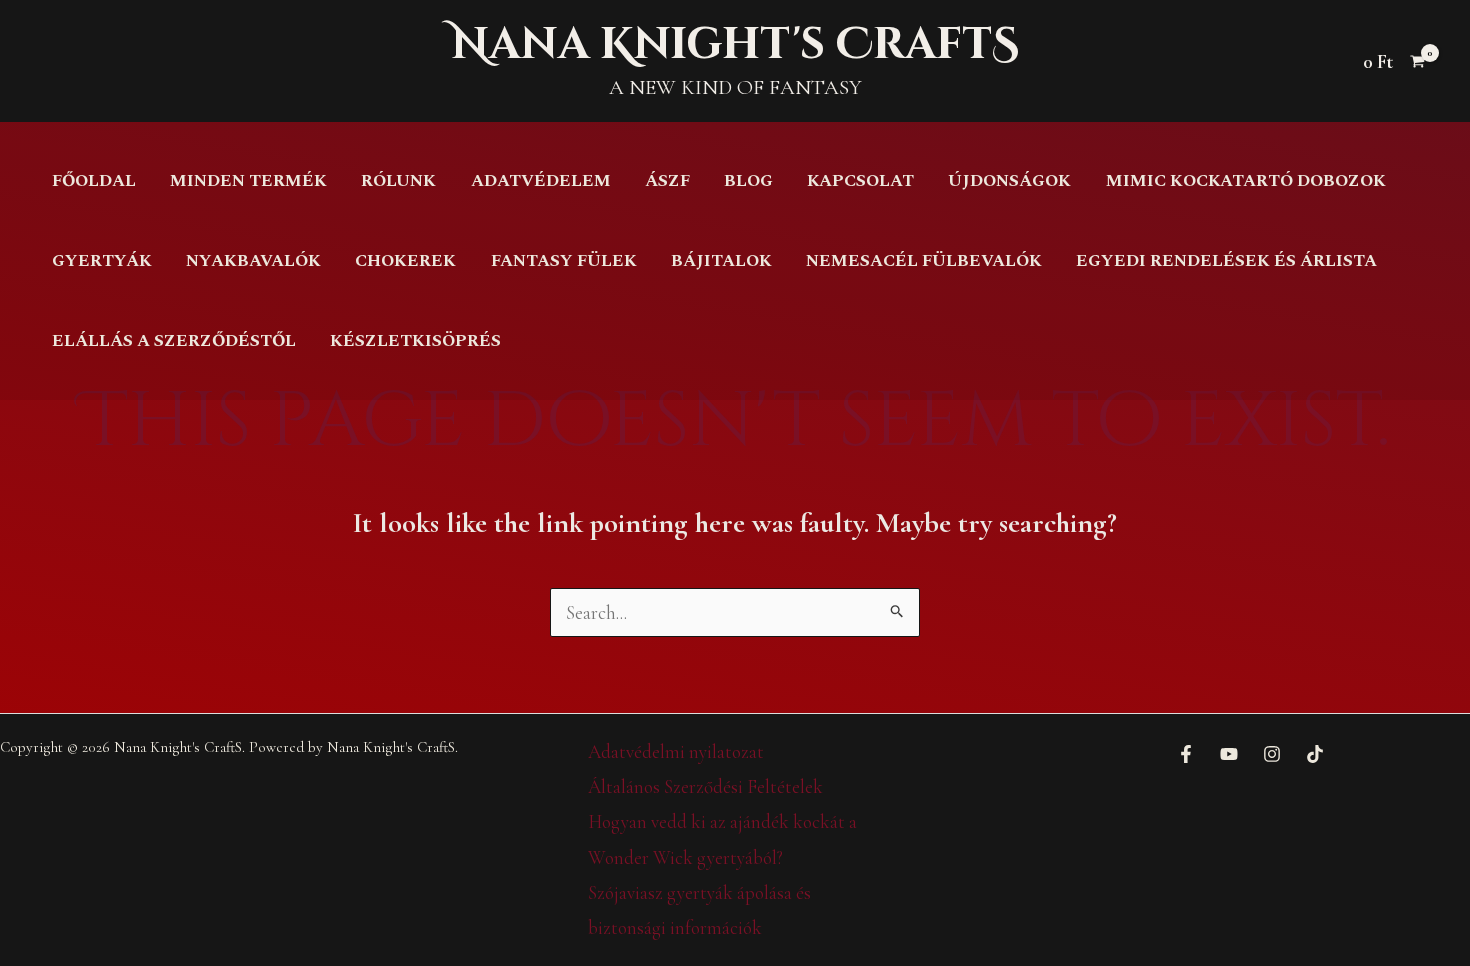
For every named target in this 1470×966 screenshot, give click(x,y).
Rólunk (398, 181)
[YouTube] (1229, 754)
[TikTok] (1315, 754)
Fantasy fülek (564, 261)
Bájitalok (721, 261)
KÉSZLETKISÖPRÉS (415, 341)
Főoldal (94, 181)
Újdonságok (1009, 181)
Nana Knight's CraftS (735, 44)
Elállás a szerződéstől (174, 341)
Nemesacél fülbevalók (924, 261)
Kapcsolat (860, 181)
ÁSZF (667, 181)
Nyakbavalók (253, 261)
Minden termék (248, 181)
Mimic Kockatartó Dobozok (1246, 181)
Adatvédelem (541, 181)
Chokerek (405, 261)
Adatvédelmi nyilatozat (676, 751)
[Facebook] (1186, 754)
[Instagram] (1272, 754)
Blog (748, 181)
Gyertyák (102, 261)
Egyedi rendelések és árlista (1226, 261)
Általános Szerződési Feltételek (705, 786)
